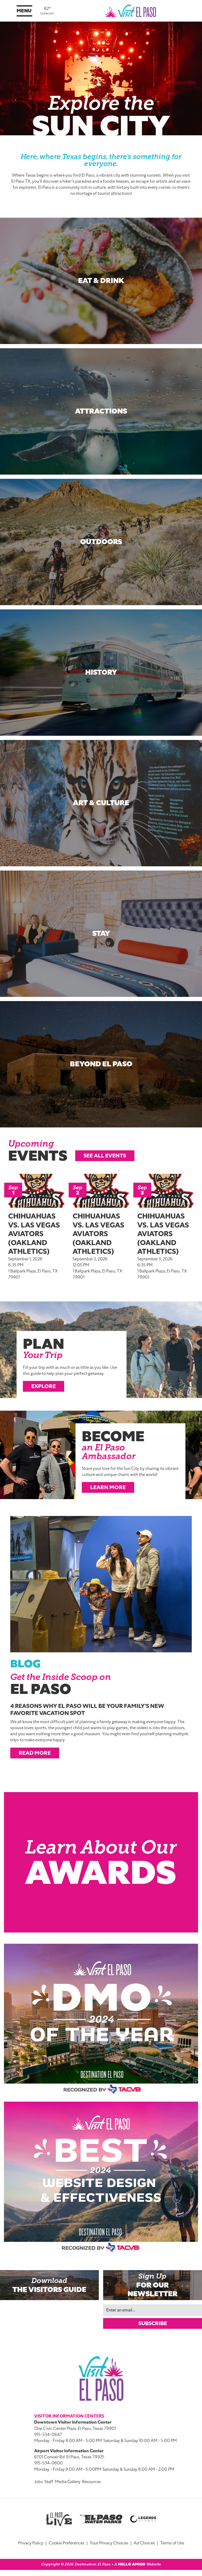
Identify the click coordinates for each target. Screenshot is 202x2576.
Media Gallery (68, 2482)
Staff (49, 2482)
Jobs (39, 2482)
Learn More (108, 1487)
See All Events (105, 1156)
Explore (44, 1386)
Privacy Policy (31, 2543)
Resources (92, 2482)
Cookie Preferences (67, 2543)
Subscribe (153, 2323)
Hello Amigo (132, 2564)
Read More (35, 1753)
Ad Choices (144, 2543)
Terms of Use (172, 2543)
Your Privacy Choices (109, 2543)
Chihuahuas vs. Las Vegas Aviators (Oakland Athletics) (34, 1234)
